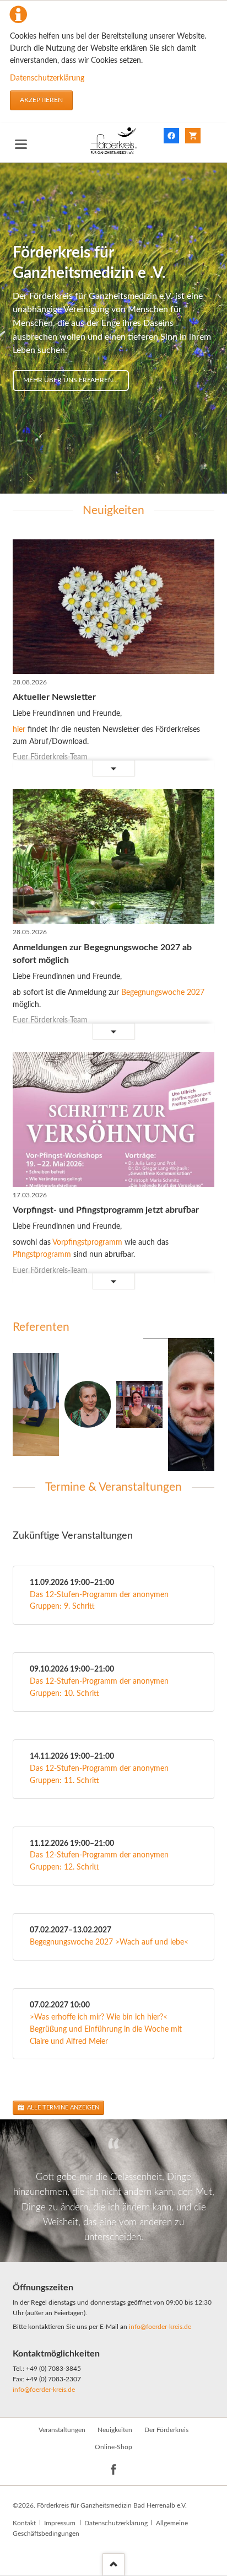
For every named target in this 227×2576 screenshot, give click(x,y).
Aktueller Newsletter (54, 697)
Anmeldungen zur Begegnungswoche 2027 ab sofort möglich (102, 954)
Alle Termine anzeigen (62, 2108)
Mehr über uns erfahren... (71, 380)
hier (20, 730)
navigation (21, 144)
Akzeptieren (41, 100)
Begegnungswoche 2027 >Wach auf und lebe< (109, 1942)
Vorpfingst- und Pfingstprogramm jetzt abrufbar (106, 1210)
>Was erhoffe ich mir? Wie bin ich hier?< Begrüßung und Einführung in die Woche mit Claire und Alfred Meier (106, 2029)
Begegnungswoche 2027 (163, 993)
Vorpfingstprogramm (87, 1243)
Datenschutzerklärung (47, 78)
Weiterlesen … (55, 769)
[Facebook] (114, 2470)
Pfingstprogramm (42, 1255)
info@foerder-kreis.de (160, 2327)
